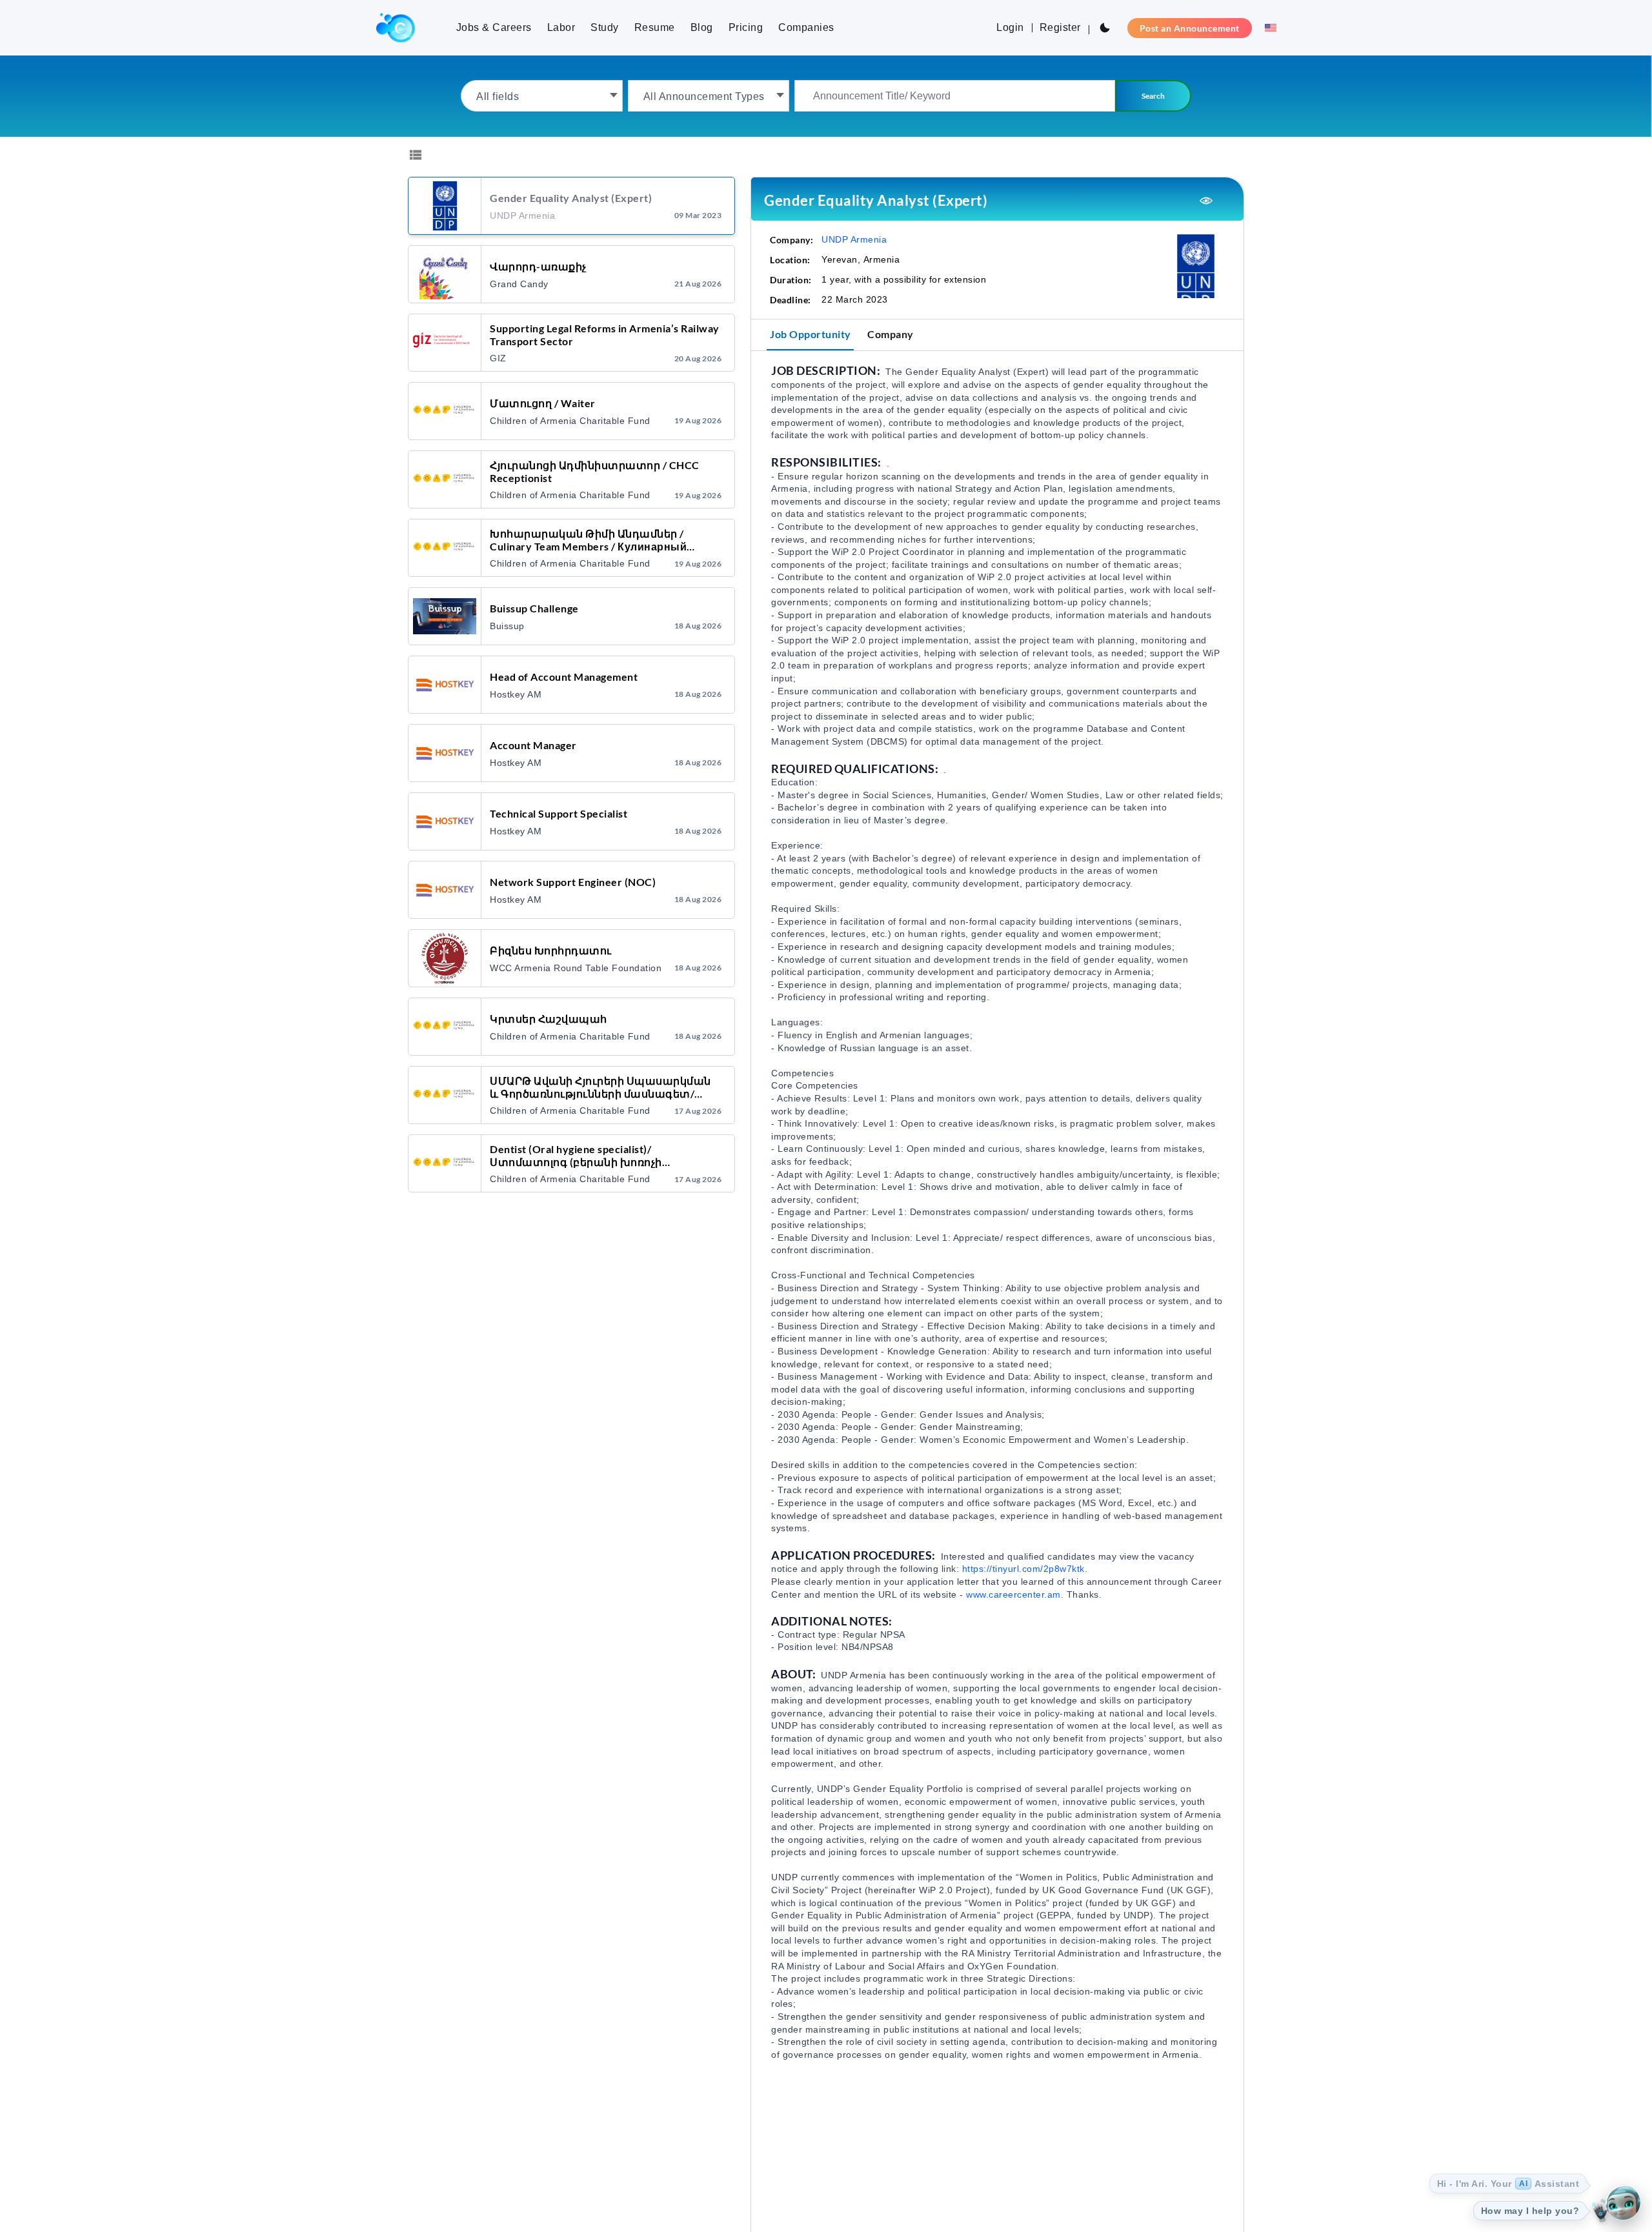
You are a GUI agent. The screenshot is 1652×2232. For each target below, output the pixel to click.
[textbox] (542, 96)
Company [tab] (891, 334)
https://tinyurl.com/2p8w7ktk (1023, 1569)
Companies (806, 27)
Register (1060, 27)
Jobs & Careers (494, 27)
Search (1153, 96)
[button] (1267, 28)
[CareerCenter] (396, 28)
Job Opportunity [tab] (811, 334)
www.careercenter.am (1013, 1594)
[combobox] (542, 96)
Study (605, 27)
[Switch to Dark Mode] (1105, 28)
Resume (655, 27)
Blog (702, 27)
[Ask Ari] (1623, 2203)
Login (1010, 27)
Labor (561, 27)
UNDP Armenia (854, 239)
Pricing (746, 27)
